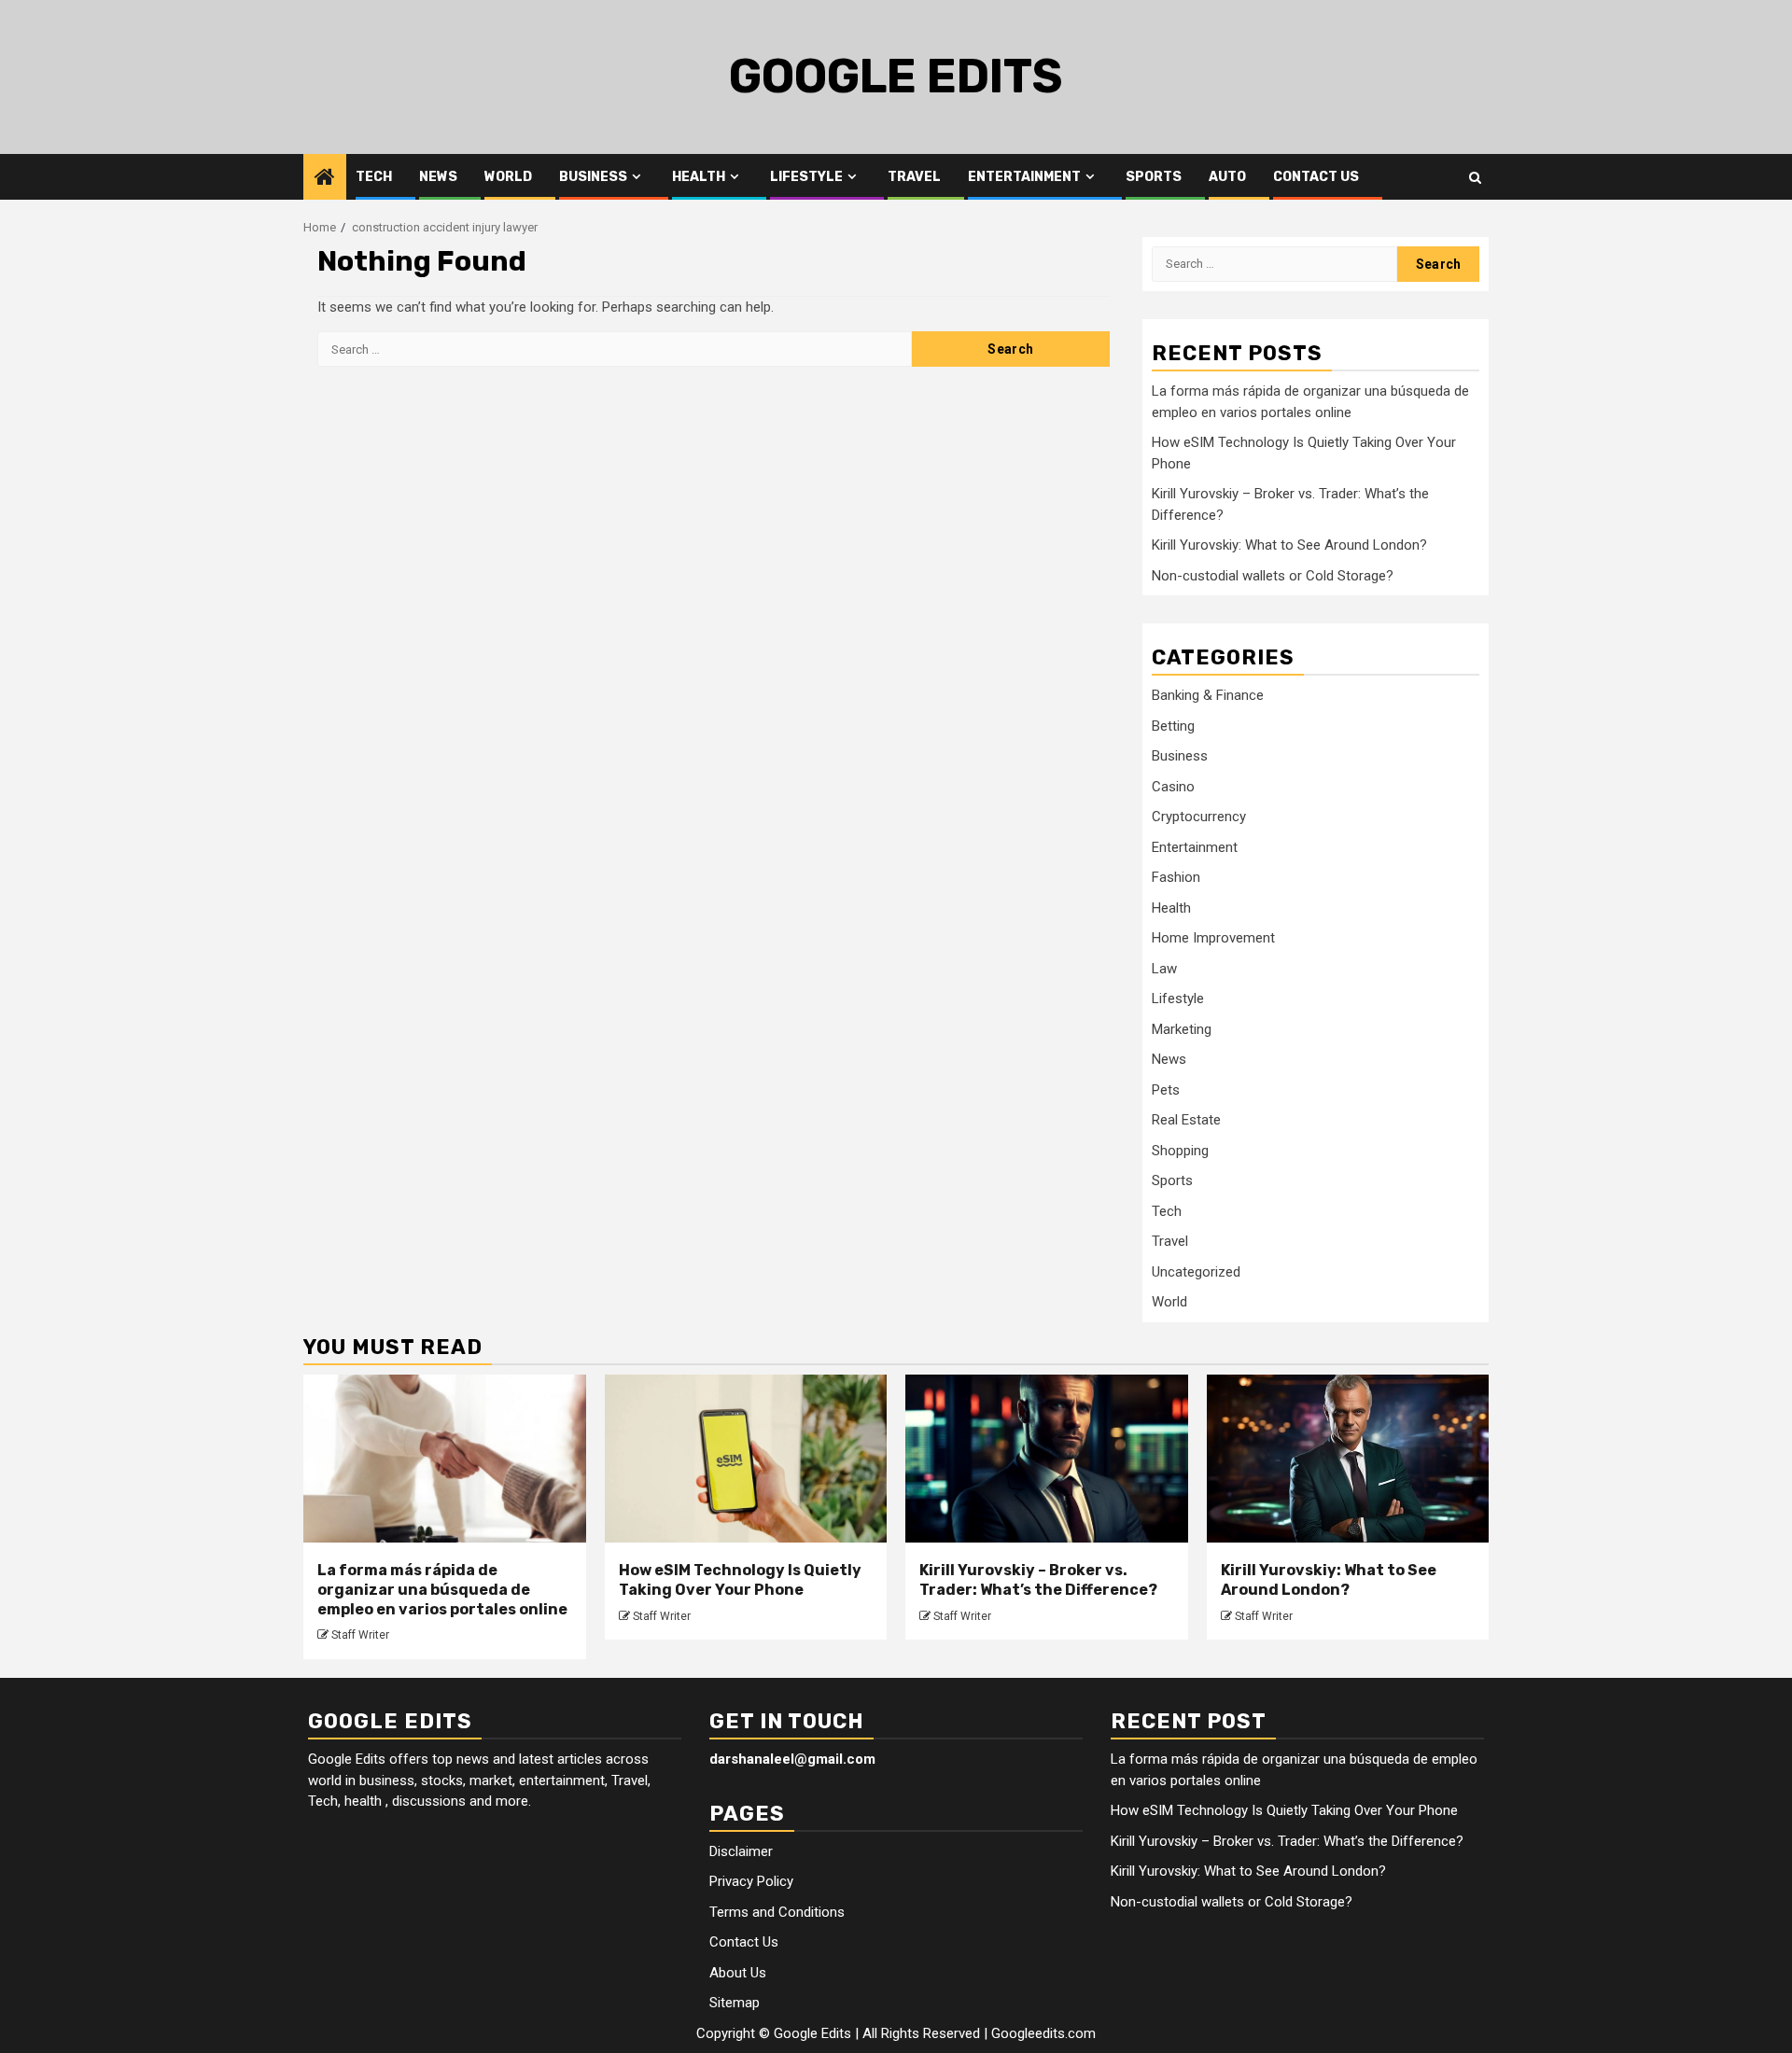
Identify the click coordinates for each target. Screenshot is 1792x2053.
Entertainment (1024, 177)
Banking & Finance (1208, 695)
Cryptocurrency (1199, 817)
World (508, 177)
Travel (914, 177)
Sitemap (735, 2003)
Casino (1173, 787)
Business (593, 177)
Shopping (1180, 1151)
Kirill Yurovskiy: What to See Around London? (1289, 545)
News (438, 177)
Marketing (1182, 1029)
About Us (738, 1973)
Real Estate (1186, 1120)
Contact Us (1316, 177)
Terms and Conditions (777, 1912)
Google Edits (896, 77)
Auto (1227, 177)
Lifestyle (806, 177)
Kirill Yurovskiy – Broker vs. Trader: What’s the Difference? (1038, 1580)
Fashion (1176, 877)
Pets (1166, 1090)
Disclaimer (741, 1851)
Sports (1154, 177)
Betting (1173, 726)
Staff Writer (360, 1635)
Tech (374, 177)
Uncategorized (1196, 1272)
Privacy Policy (751, 1881)
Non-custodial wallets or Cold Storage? (1273, 576)
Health (699, 177)
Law (1164, 969)
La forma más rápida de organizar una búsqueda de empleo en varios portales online (442, 1590)
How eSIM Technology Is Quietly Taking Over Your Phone (740, 1580)
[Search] (1475, 177)
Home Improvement (1213, 938)
